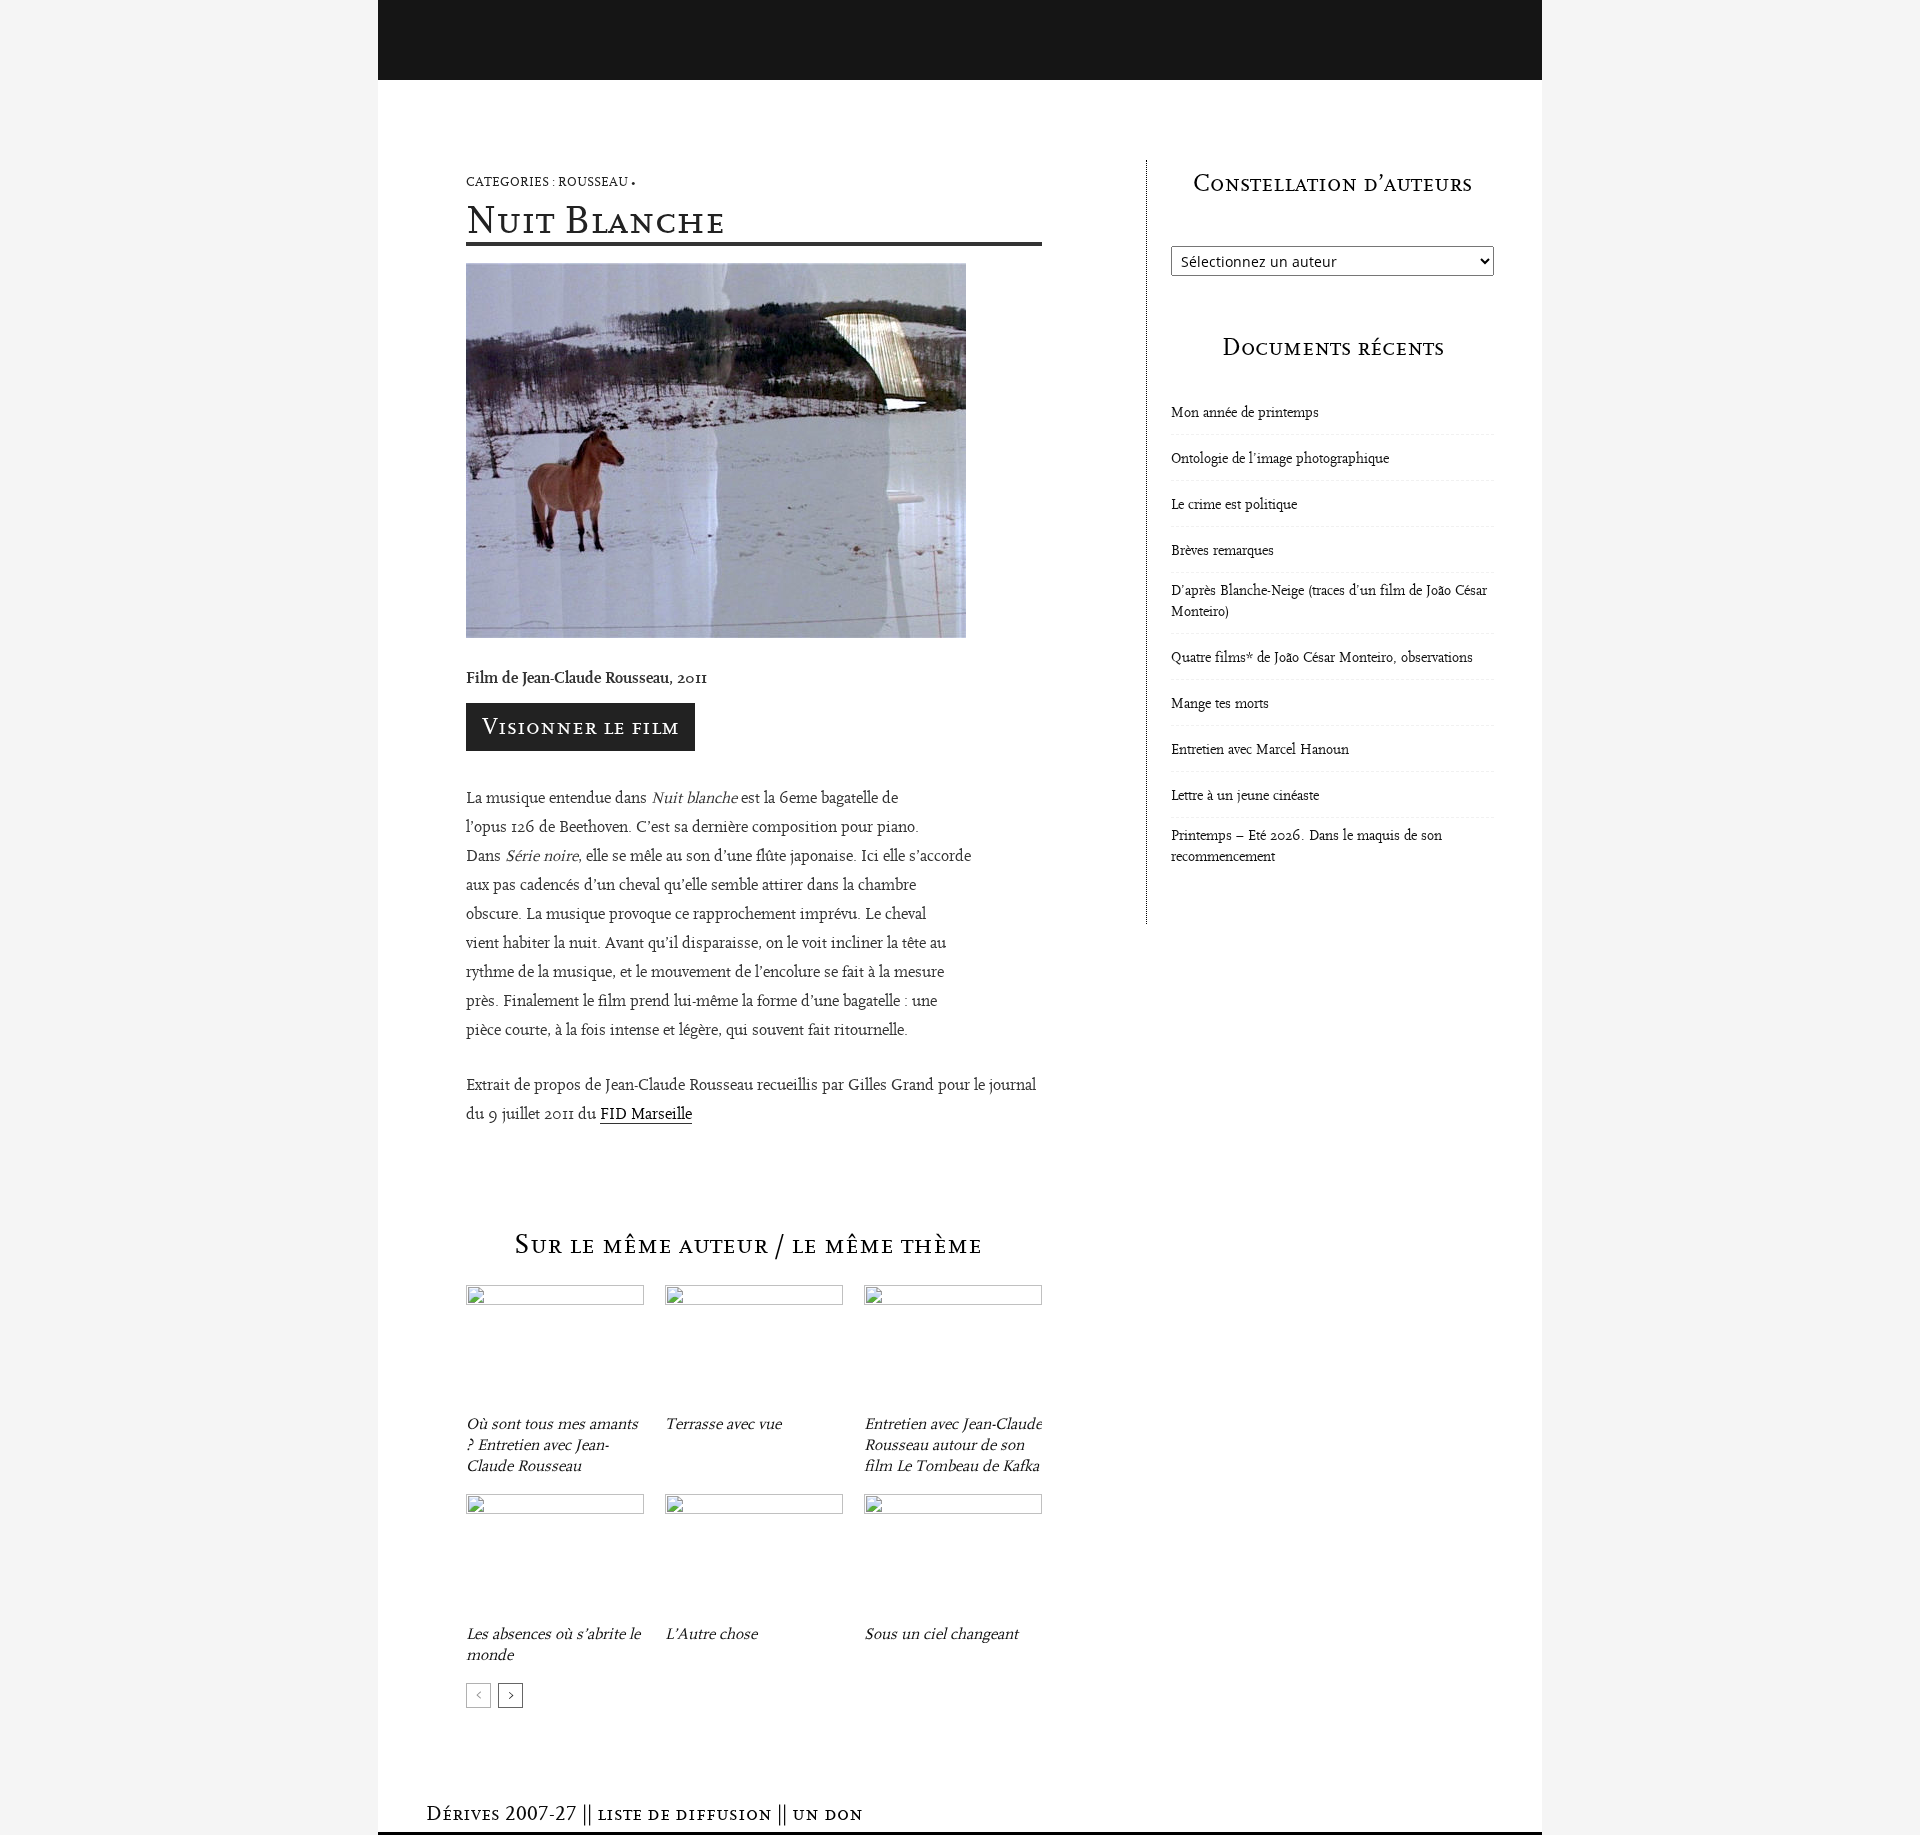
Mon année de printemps (1245, 413)
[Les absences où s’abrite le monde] (555, 1555)
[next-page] (510, 1695)
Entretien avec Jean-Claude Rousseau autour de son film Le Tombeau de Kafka (953, 1445)
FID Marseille (646, 1114)
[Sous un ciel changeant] (953, 1555)
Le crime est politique (1234, 505)
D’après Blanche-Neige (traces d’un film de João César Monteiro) (1329, 601)
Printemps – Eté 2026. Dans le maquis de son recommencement (1306, 846)
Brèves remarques (1222, 551)
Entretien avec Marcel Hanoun (1260, 750)
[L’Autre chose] (754, 1555)
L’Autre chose (711, 1634)
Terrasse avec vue (723, 1424)
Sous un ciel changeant (941, 1634)
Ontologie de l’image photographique (1280, 459)
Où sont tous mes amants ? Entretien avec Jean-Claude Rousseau (552, 1445)
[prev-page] (478, 1695)
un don (827, 1814)
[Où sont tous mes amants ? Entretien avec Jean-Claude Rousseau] (555, 1346)
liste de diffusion (684, 1814)
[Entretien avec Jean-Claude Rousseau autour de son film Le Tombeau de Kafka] (953, 1346)
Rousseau (593, 182)
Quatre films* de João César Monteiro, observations (1322, 658)
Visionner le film (580, 727)
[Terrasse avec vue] (754, 1346)
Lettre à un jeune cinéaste (1245, 796)
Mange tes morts (1220, 704)
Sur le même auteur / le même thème (748, 1245)
